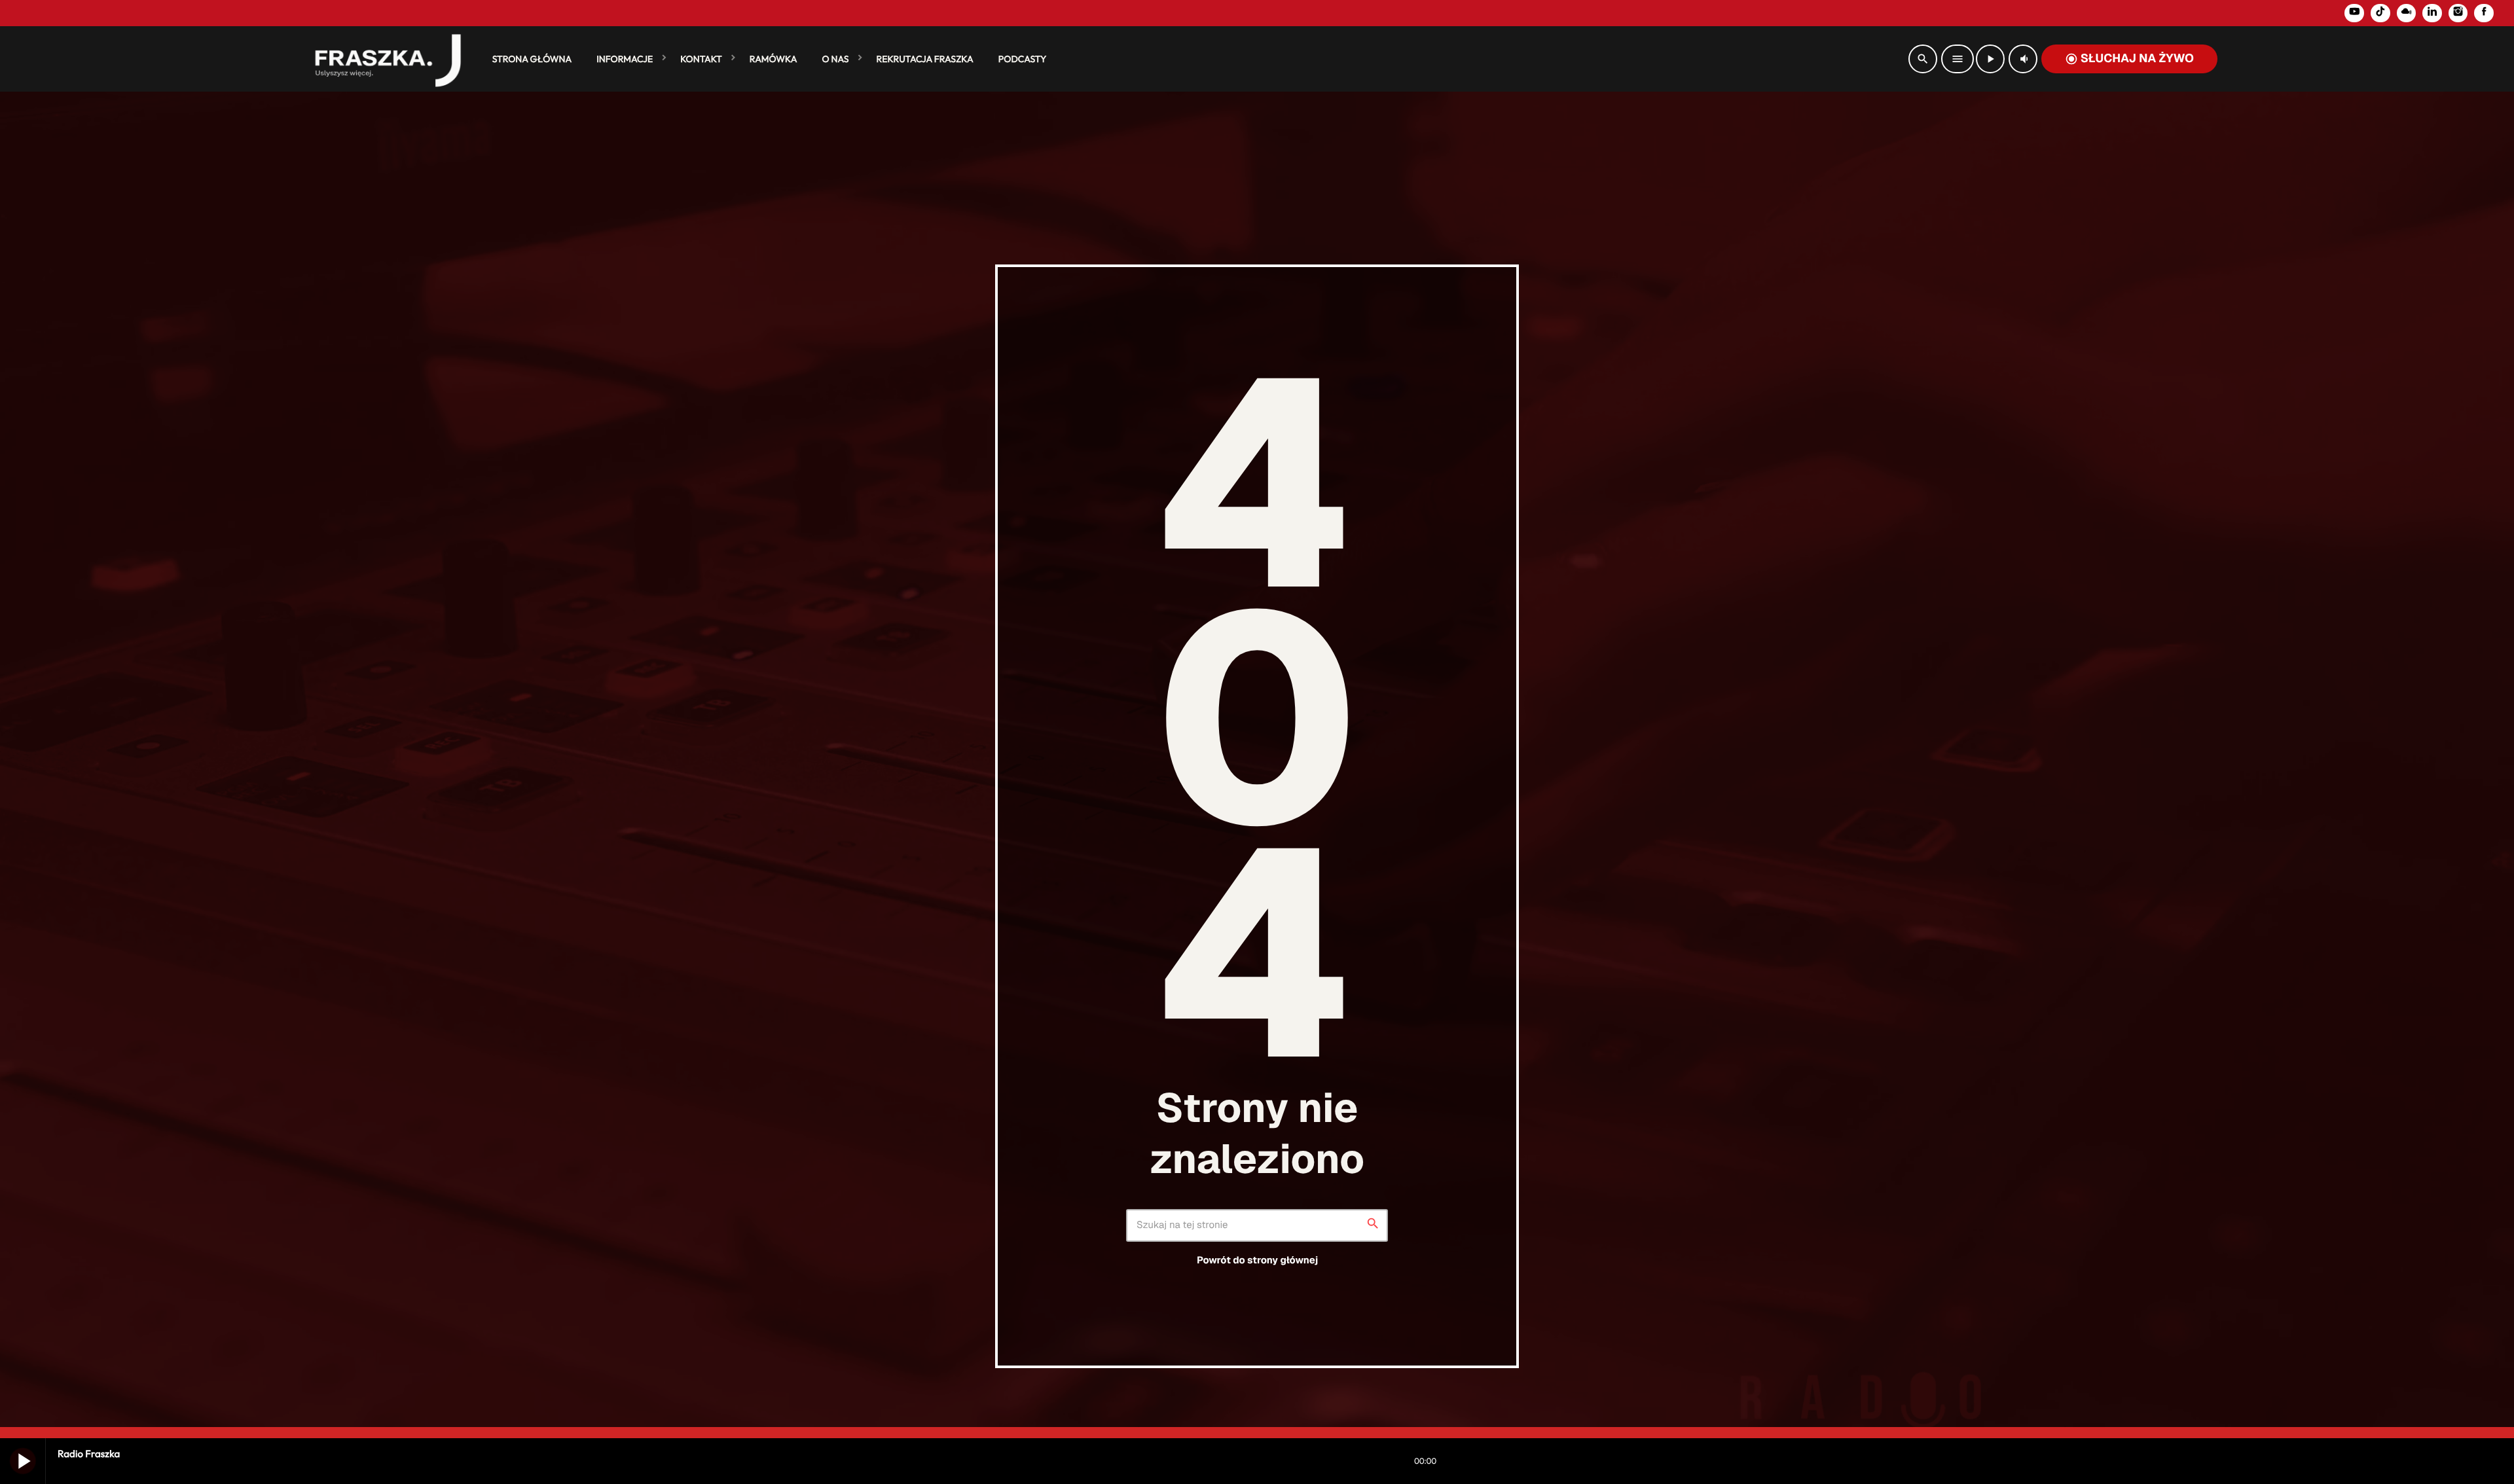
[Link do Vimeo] (382, 59)
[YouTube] (2354, 13)
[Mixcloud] (2407, 13)
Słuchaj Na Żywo (2129, 59)
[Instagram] (2458, 13)
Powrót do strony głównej (1257, 1260)
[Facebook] (2484, 13)
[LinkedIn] (2432, 13)
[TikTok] (2380, 13)
